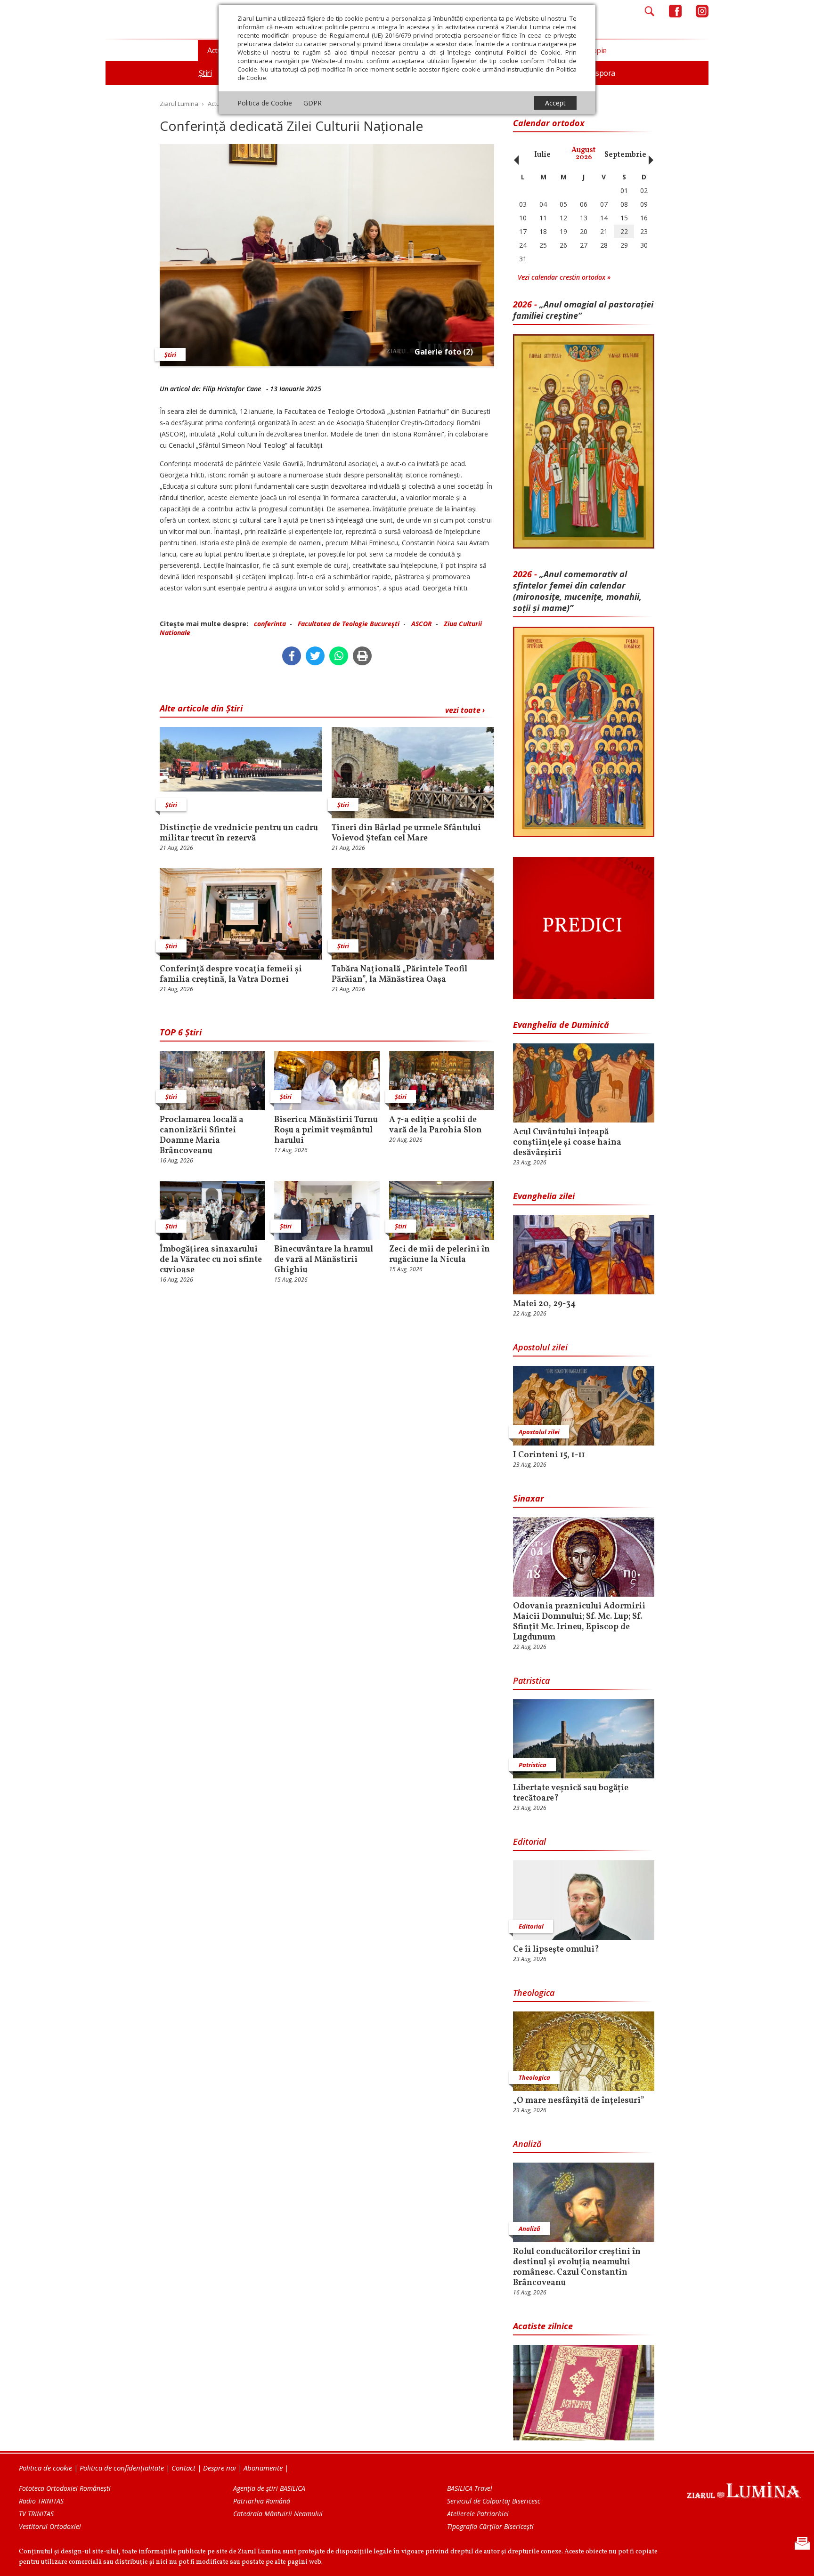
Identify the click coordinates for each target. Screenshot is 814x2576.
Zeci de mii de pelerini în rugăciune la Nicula (440, 1255)
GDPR (313, 103)
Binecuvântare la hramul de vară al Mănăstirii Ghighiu (324, 1260)
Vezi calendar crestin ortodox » (564, 277)
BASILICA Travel (470, 2488)
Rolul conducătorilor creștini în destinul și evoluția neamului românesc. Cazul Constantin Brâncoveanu (577, 2268)
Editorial (529, 1841)
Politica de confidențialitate (122, 2468)
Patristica (531, 1680)
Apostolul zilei (540, 1347)
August (584, 154)
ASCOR (422, 624)
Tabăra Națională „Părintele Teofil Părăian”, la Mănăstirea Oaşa (399, 975)
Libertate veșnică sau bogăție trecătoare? (571, 1793)
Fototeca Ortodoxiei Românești (65, 2488)
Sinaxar (529, 1498)
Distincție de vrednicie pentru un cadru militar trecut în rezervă (239, 833)
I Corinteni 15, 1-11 (549, 1455)
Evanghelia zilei (544, 1196)
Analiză (527, 2144)
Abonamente (263, 2468)
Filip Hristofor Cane (232, 389)
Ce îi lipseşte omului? (556, 1950)
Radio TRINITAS (41, 2501)
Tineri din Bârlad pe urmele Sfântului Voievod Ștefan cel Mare (406, 833)
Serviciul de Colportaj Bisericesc (494, 2501)
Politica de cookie (45, 2468)
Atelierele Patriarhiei (478, 2514)
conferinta (270, 624)
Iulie (542, 155)
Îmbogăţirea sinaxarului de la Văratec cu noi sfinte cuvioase (211, 1260)
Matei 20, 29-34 (544, 1304)
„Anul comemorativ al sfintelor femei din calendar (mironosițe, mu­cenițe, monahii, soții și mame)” (577, 591)
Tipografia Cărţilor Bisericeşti (490, 2526)
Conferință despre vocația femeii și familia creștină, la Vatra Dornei (231, 975)
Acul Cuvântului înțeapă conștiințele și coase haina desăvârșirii (567, 1143)
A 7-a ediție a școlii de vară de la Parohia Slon (435, 1125)
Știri (170, 355)
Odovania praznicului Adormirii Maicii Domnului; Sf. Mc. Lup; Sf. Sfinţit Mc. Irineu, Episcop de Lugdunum (579, 1622)
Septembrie (625, 155)
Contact (183, 2468)
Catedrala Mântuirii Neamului (278, 2514)
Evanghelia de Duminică (561, 1025)
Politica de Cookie (265, 103)
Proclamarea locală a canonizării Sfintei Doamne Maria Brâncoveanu (202, 1136)
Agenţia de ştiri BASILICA (269, 2488)
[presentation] (514, 155)
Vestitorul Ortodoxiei (50, 2526)
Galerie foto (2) (444, 352)
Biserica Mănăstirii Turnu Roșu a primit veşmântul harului (326, 1131)
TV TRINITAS (36, 2514)
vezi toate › (465, 710)
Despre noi (220, 2468)
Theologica (534, 1993)
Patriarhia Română (262, 2501)
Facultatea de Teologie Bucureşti (349, 624)
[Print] (362, 656)
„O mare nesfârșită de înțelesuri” (579, 2101)
